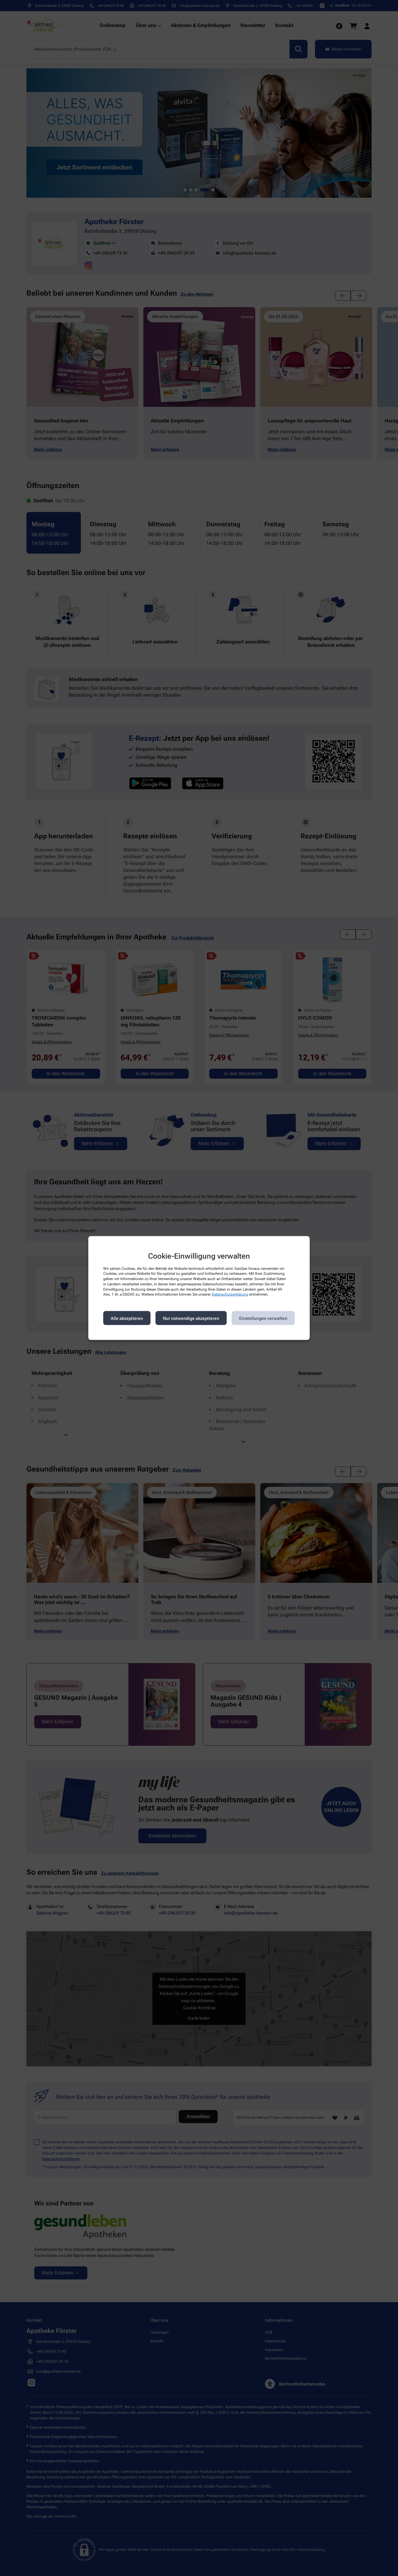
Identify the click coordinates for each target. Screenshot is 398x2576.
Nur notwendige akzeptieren (191, 1318)
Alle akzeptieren (127, 1318)
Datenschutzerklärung (230, 1294)
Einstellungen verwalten (263, 1318)
